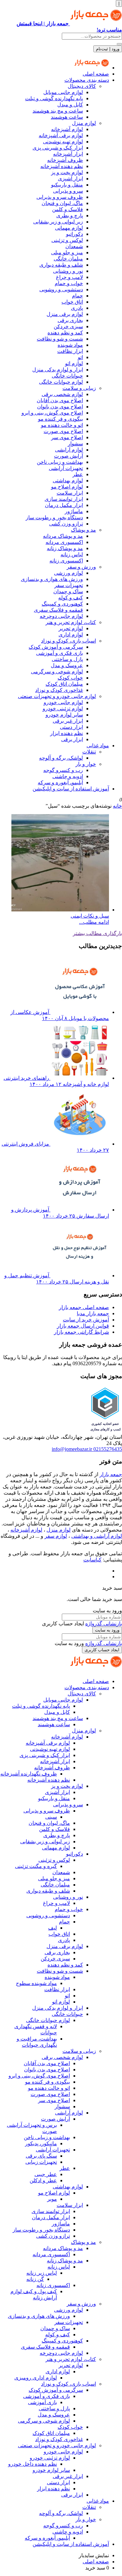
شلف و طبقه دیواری (61, 265)
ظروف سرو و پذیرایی (60, 197)
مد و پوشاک (83, 530)
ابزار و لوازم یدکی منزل (58, 370)
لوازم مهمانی (69, 228)
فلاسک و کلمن (68, 209)
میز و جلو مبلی (67, 253)
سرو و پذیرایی (68, 191)
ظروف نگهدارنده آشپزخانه (29, 1774)
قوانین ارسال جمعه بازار (83, 1326)
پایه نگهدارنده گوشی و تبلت (54, 98)
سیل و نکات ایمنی (90, 916)
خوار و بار (86, 764)
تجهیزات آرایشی (66, 468)
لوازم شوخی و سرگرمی (57, 672)
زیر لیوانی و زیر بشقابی (58, 222)
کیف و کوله (71, 598)
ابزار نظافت (70, 351)
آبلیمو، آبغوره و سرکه (60, 782)
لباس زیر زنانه (42, 2273)
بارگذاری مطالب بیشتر (97, 933)
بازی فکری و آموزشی (60, 653)
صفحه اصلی (96, 74)
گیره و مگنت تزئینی (36, 1866)
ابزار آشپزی (70, 179)
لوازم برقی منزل (65, 314)
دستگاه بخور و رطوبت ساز (54, 518)
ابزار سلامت (70, 493)
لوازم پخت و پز (67, 172)
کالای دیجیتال (82, 86)
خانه (117, 806)
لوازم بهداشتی (68, 481)
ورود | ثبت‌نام (108, 49)
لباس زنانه (72, 554)
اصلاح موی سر (67, 437)
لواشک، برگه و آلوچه (61, 758)
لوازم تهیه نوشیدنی (63, 142)
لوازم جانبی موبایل (63, 92)
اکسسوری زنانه (66, 561)
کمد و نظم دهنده (65, 333)
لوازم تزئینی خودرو (63, 709)
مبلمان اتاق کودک (64, 684)
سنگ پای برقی (41, 2156)
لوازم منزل (84, 123)
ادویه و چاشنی (68, 776)
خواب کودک (70, 678)
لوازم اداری (71, 635)
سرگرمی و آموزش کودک (56, 647)
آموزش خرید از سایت (86, 1320)
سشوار (75, 444)
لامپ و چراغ (69, 277)
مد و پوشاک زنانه (65, 548)
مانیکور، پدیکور (41, 2143)
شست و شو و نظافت (60, 339)
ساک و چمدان (68, 591)
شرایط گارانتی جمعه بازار (81, 1332)
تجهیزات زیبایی (41, 2162)
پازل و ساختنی (67, 659)
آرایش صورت (68, 456)
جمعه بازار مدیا (93, 1313)
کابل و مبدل (70, 105)
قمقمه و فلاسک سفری (58, 610)
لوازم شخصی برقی (62, 394)
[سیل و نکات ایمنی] (60, 910)
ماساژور (74, 511)
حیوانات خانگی (67, 376)
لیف (53, 1928)
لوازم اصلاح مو (67, 487)
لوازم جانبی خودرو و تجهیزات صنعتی (57, 696)
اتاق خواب (72, 302)
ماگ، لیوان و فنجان (62, 203)
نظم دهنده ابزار (67, 733)
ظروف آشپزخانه (65, 160)
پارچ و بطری (70, 216)
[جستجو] (119, 44)
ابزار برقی (72, 739)
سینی (51, 1817)
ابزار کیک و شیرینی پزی (58, 148)
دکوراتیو (75, 234)
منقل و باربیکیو (67, 185)
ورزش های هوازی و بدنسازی (52, 579)
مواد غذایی (98, 746)
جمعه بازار (111, 1474)
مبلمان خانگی (68, 259)
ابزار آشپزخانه (68, 154)
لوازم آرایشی (69, 450)
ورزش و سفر (81, 567)
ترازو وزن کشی (66, 524)
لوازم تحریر (71, 628)
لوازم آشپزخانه (67, 129)
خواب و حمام (69, 283)
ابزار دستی (71, 727)
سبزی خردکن (68, 326)
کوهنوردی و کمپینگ (62, 604)
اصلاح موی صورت (63, 431)
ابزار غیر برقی (68, 721)
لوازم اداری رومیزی (36, 2378)
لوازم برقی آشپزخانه (61, 135)
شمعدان (74, 246)
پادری (77, 308)
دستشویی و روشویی (61, 289)
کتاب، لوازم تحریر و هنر (71, 622)
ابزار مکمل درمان (64, 505)
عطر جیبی (46, 2174)
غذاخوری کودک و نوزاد (59, 690)
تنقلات (89, 752)
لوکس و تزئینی (67, 240)
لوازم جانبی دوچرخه (61, 616)
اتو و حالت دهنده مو (62, 425)
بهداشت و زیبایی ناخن (60, 462)
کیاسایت (92, 1560)
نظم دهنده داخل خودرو (33, 2464)
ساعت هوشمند (67, 117)
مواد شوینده (70, 345)
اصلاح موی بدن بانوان (60, 407)
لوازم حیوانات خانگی (61, 382)
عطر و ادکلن (43, 2180)
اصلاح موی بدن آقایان (60, 400)
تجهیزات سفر (69, 585)
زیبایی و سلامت (79, 388)
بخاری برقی (70, 320)
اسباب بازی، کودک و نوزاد (68, 641)
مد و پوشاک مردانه (63, 536)
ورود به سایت (107, 1630)
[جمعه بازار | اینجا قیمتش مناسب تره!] (92, 68)
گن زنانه (35, 2279)
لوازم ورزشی (68, 573)
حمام (77, 296)
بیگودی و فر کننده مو (61, 419)
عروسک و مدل (67, 665)
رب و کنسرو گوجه (63, 770)
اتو (80, 357)
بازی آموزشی (42, 2402)
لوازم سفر (56, 1536)
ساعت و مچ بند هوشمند (58, 111)
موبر (52, 2199)
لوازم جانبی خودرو (63, 702)
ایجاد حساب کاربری (102, 1650)
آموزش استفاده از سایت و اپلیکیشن (71, 789)
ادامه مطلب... (94, 922)
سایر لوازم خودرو (64, 715)
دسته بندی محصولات (87, 80)
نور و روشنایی (68, 271)
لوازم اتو (74, 363)
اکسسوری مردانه (64, 542)
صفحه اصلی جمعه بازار (84, 1307)
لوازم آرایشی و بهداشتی (97, 1536)
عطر (78, 474)
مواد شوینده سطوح (36, 1983)
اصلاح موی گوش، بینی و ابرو (52, 413)
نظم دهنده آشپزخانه (62, 166)
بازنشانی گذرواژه (104, 1624)
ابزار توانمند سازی (64, 499)
